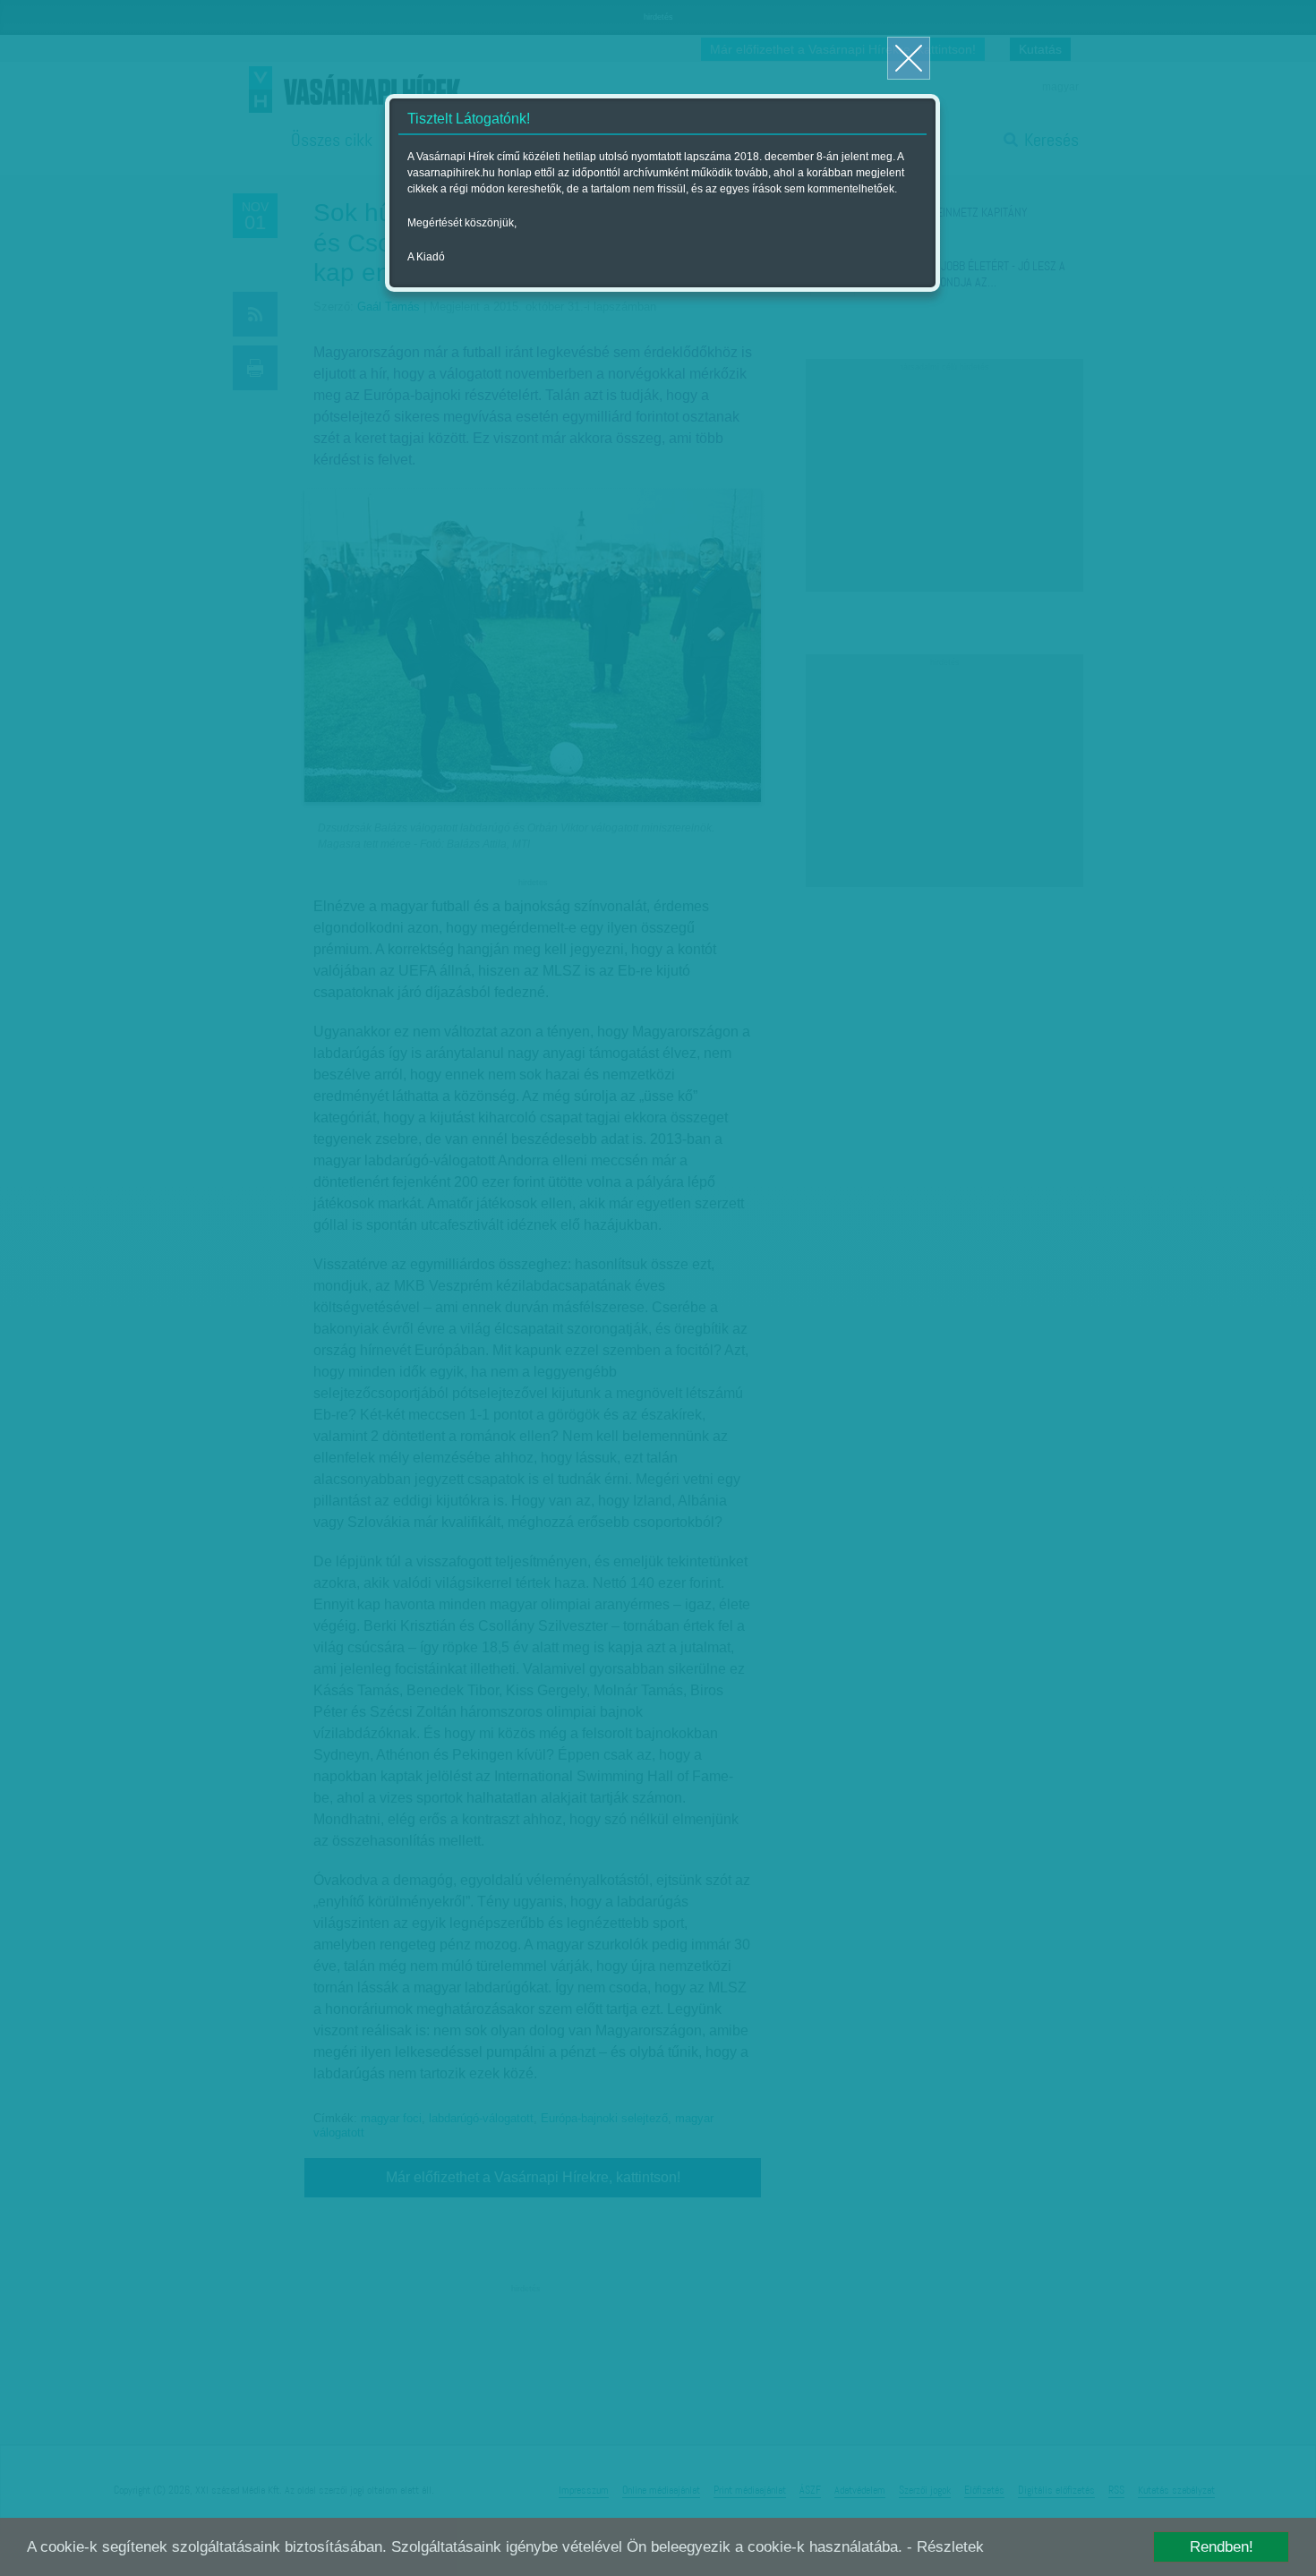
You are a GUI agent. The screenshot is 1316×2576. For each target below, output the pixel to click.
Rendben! (1222, 2547)
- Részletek (945, 2547)
